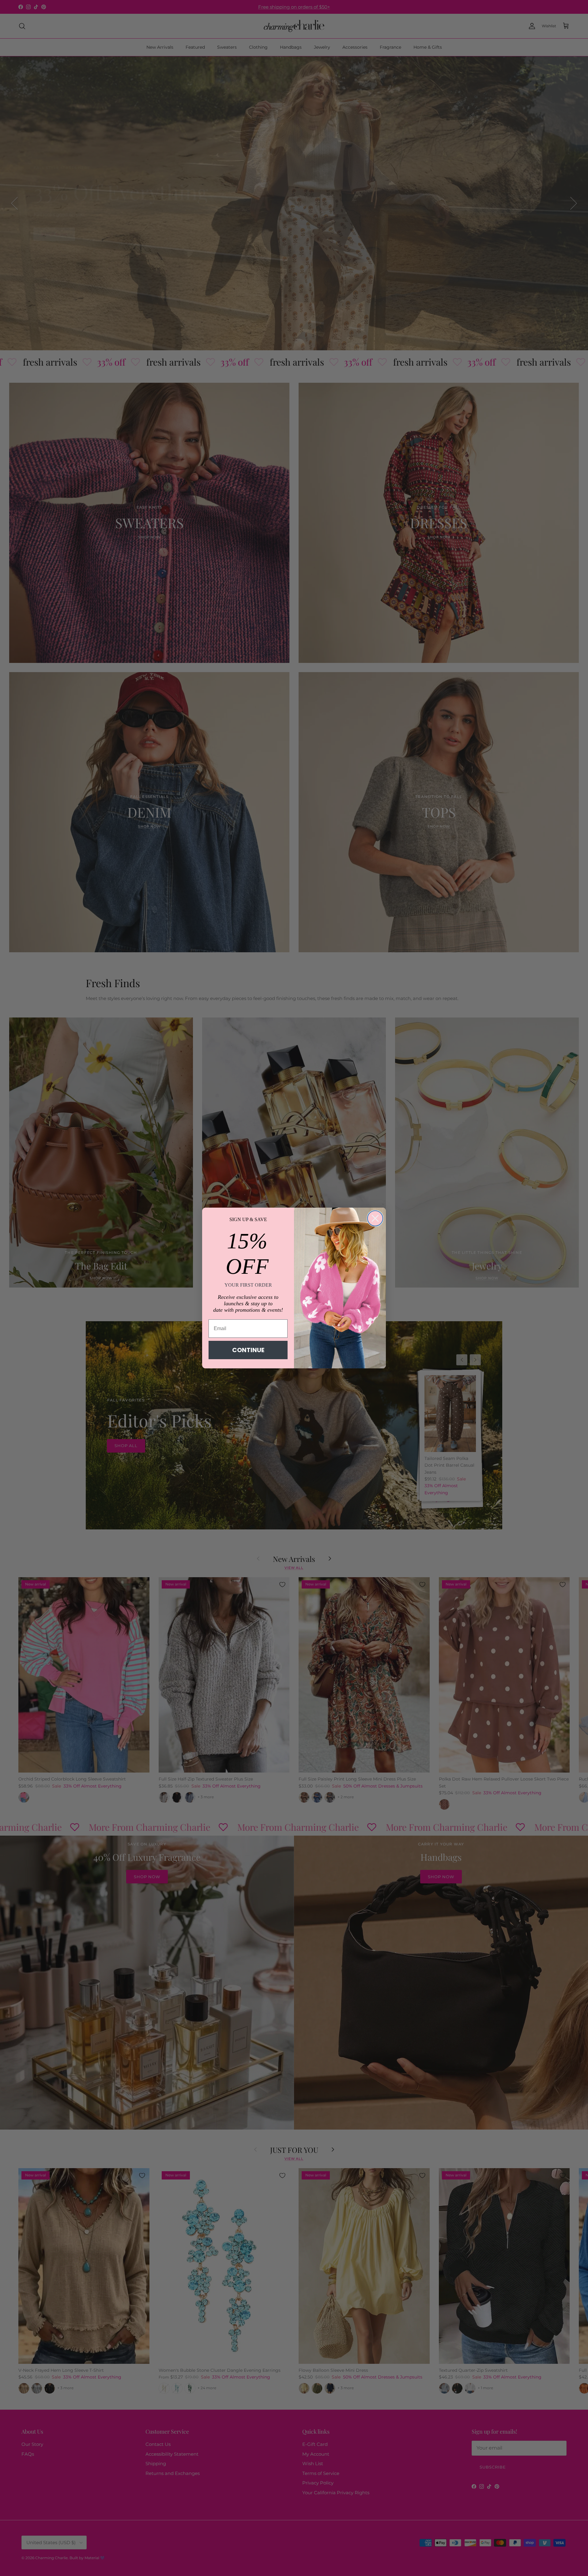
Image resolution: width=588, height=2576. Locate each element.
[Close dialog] (375, 1218)
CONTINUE (248, 1350)
